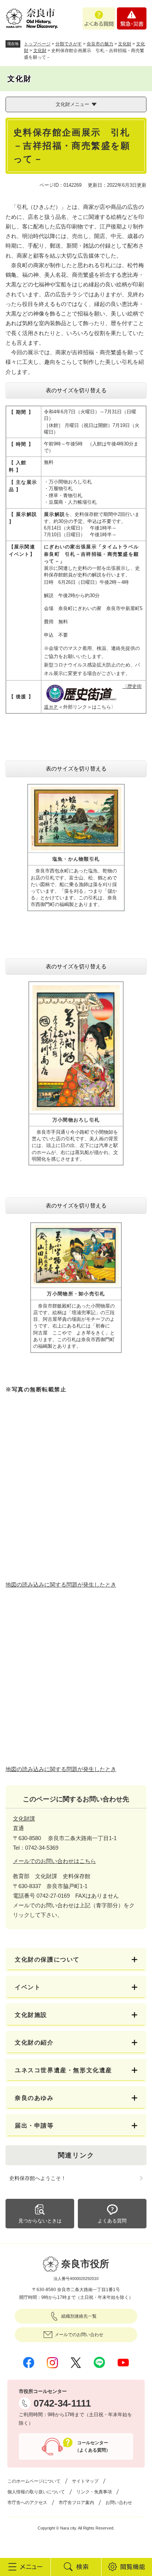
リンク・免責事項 (94, 2492)
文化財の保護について (47, 1959)
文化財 (125, 44)
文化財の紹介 (34, 2043)
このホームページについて (34, 2481)
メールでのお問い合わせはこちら (54, 1861)
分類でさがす (69, 44)
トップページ (37, 44)
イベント (28, 1987)
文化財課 (24, 1819)
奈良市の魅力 (100, 44)
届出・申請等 (34, 2126)
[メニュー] (25, 2567)
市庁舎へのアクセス (27, 2503)
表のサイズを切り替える (76, 390)
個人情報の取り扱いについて (36, 2492)
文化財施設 (31, 2015)
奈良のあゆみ (34, 2098)
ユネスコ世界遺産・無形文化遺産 (63, 2070)
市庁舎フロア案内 (76, 2503)
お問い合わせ (119, 2503)
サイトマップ (85, 2481)
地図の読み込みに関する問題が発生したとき (61, 1585)
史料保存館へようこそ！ (38, 2178)
